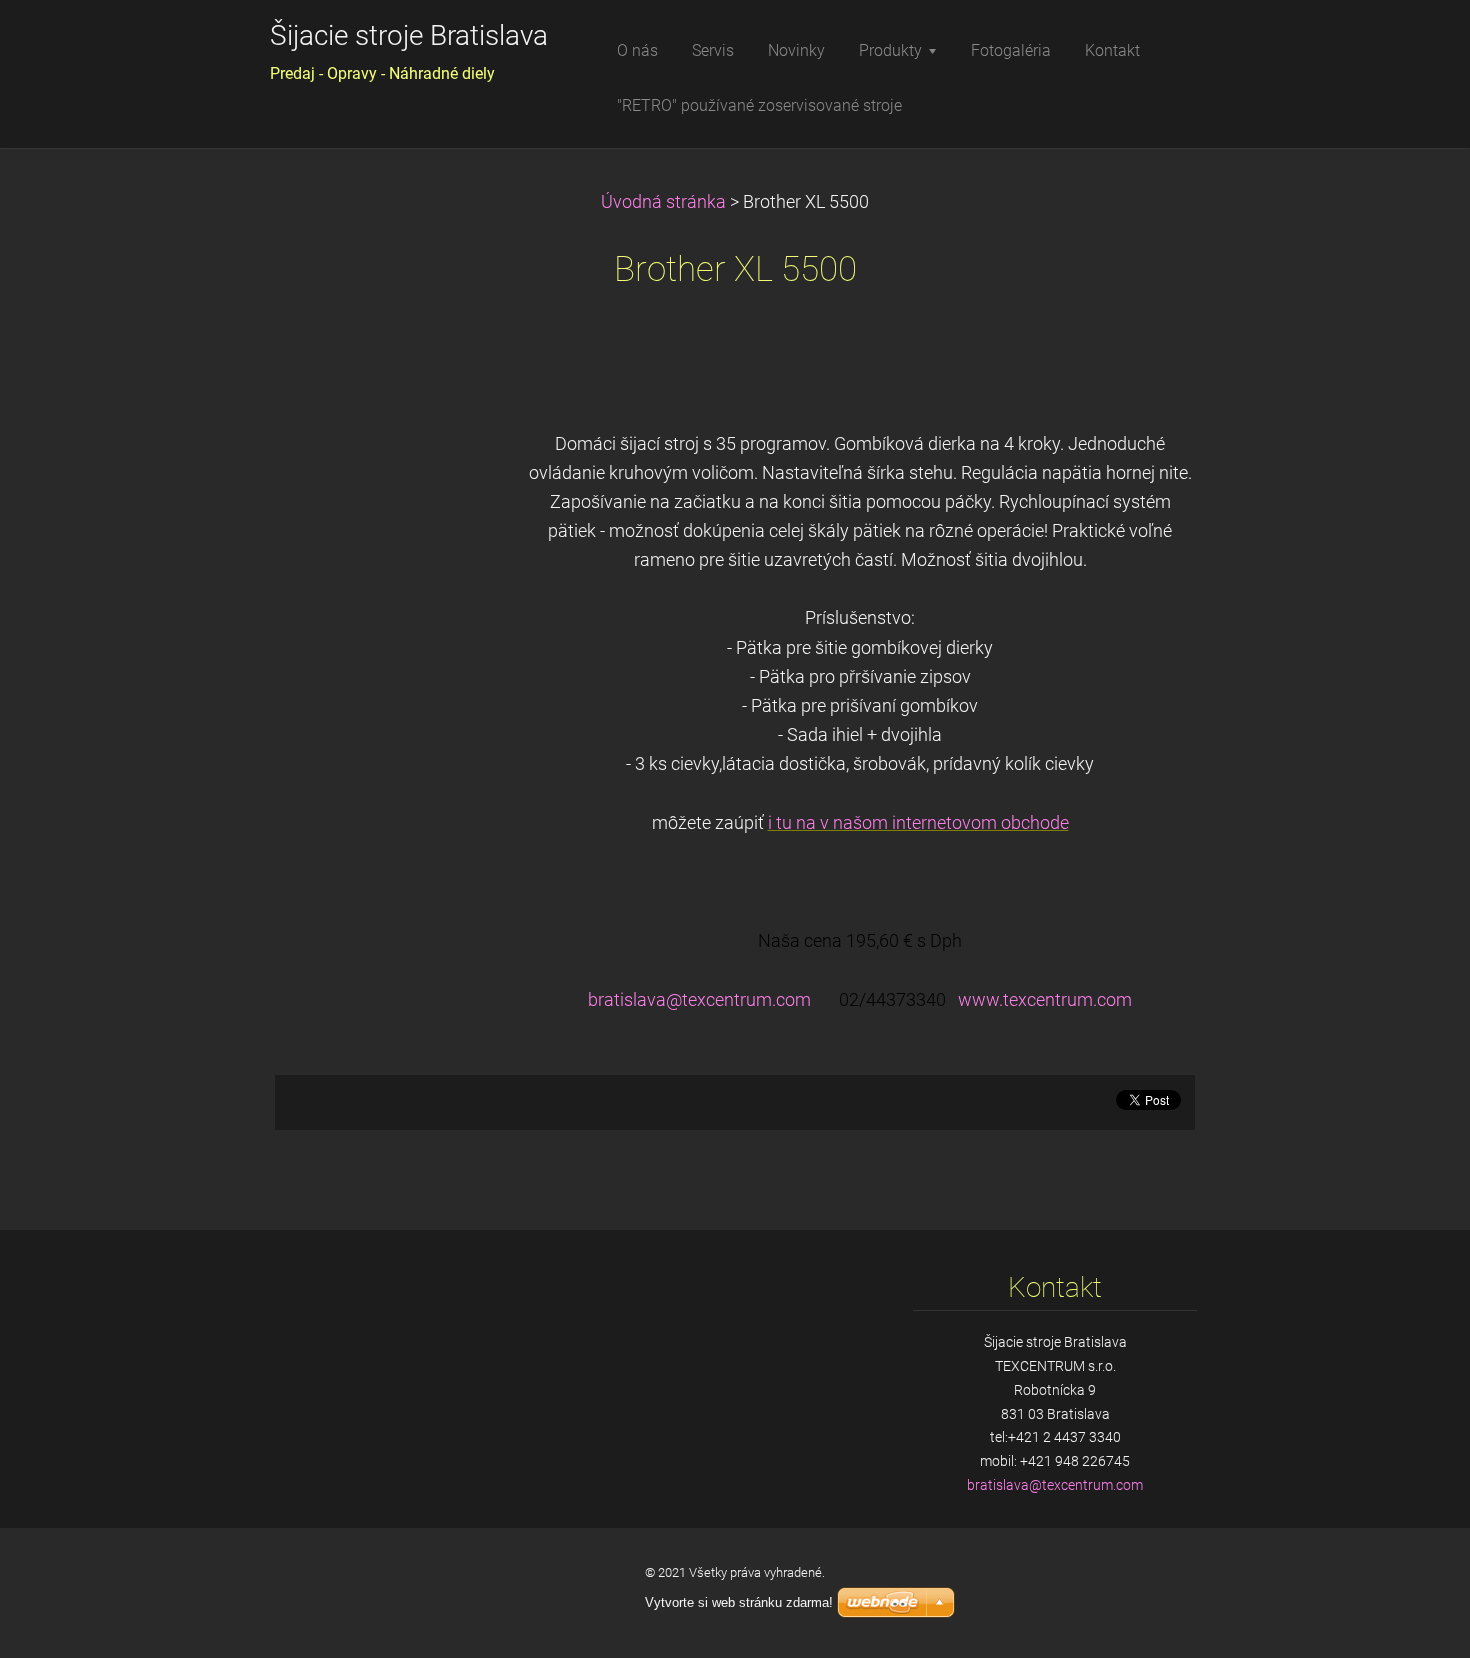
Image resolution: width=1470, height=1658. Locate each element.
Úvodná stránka (663, 202)
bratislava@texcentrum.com (699, 1000)
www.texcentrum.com (1045, 1000)
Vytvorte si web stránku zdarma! (739, 1602)
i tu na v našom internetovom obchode (918, 823)
